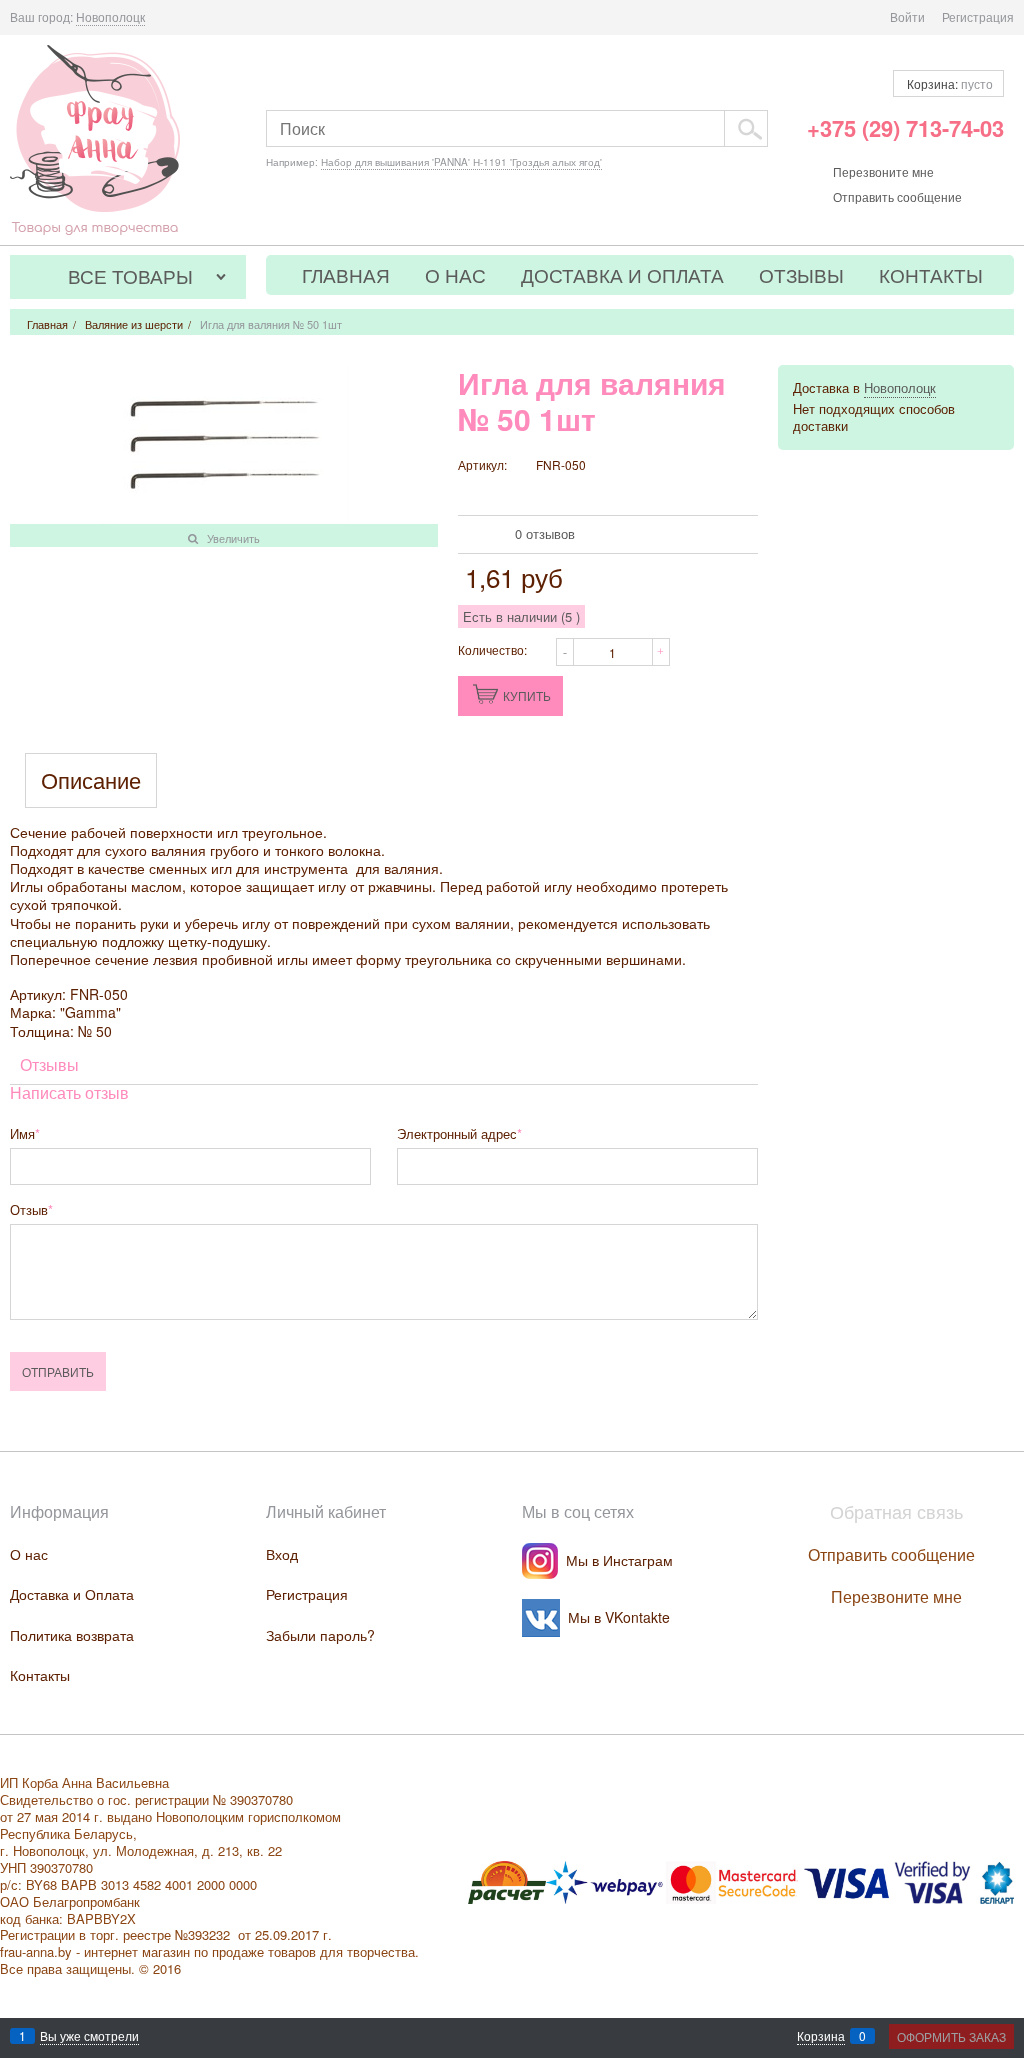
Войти (907, 16)
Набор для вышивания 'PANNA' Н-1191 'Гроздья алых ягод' (461, 162)
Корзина (821, 2036)
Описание (91, 780)
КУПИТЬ (527, 695)
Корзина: (948, 83)
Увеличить (233, 538)
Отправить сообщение (897, 196)
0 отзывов (545, 533)
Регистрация (978, 16)
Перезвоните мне (883, 171)
